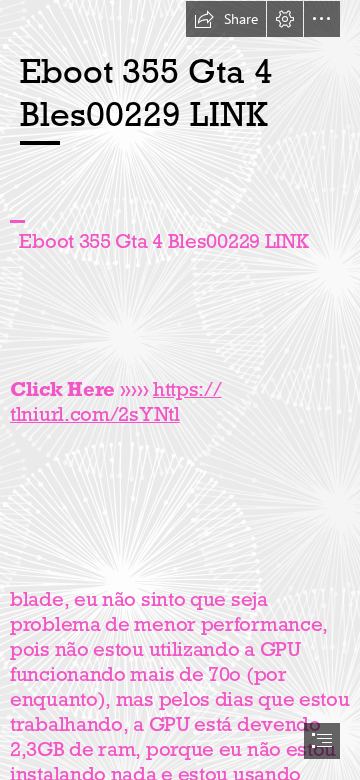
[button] (226, 19)
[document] (180, 390)
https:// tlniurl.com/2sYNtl (116, 401)
